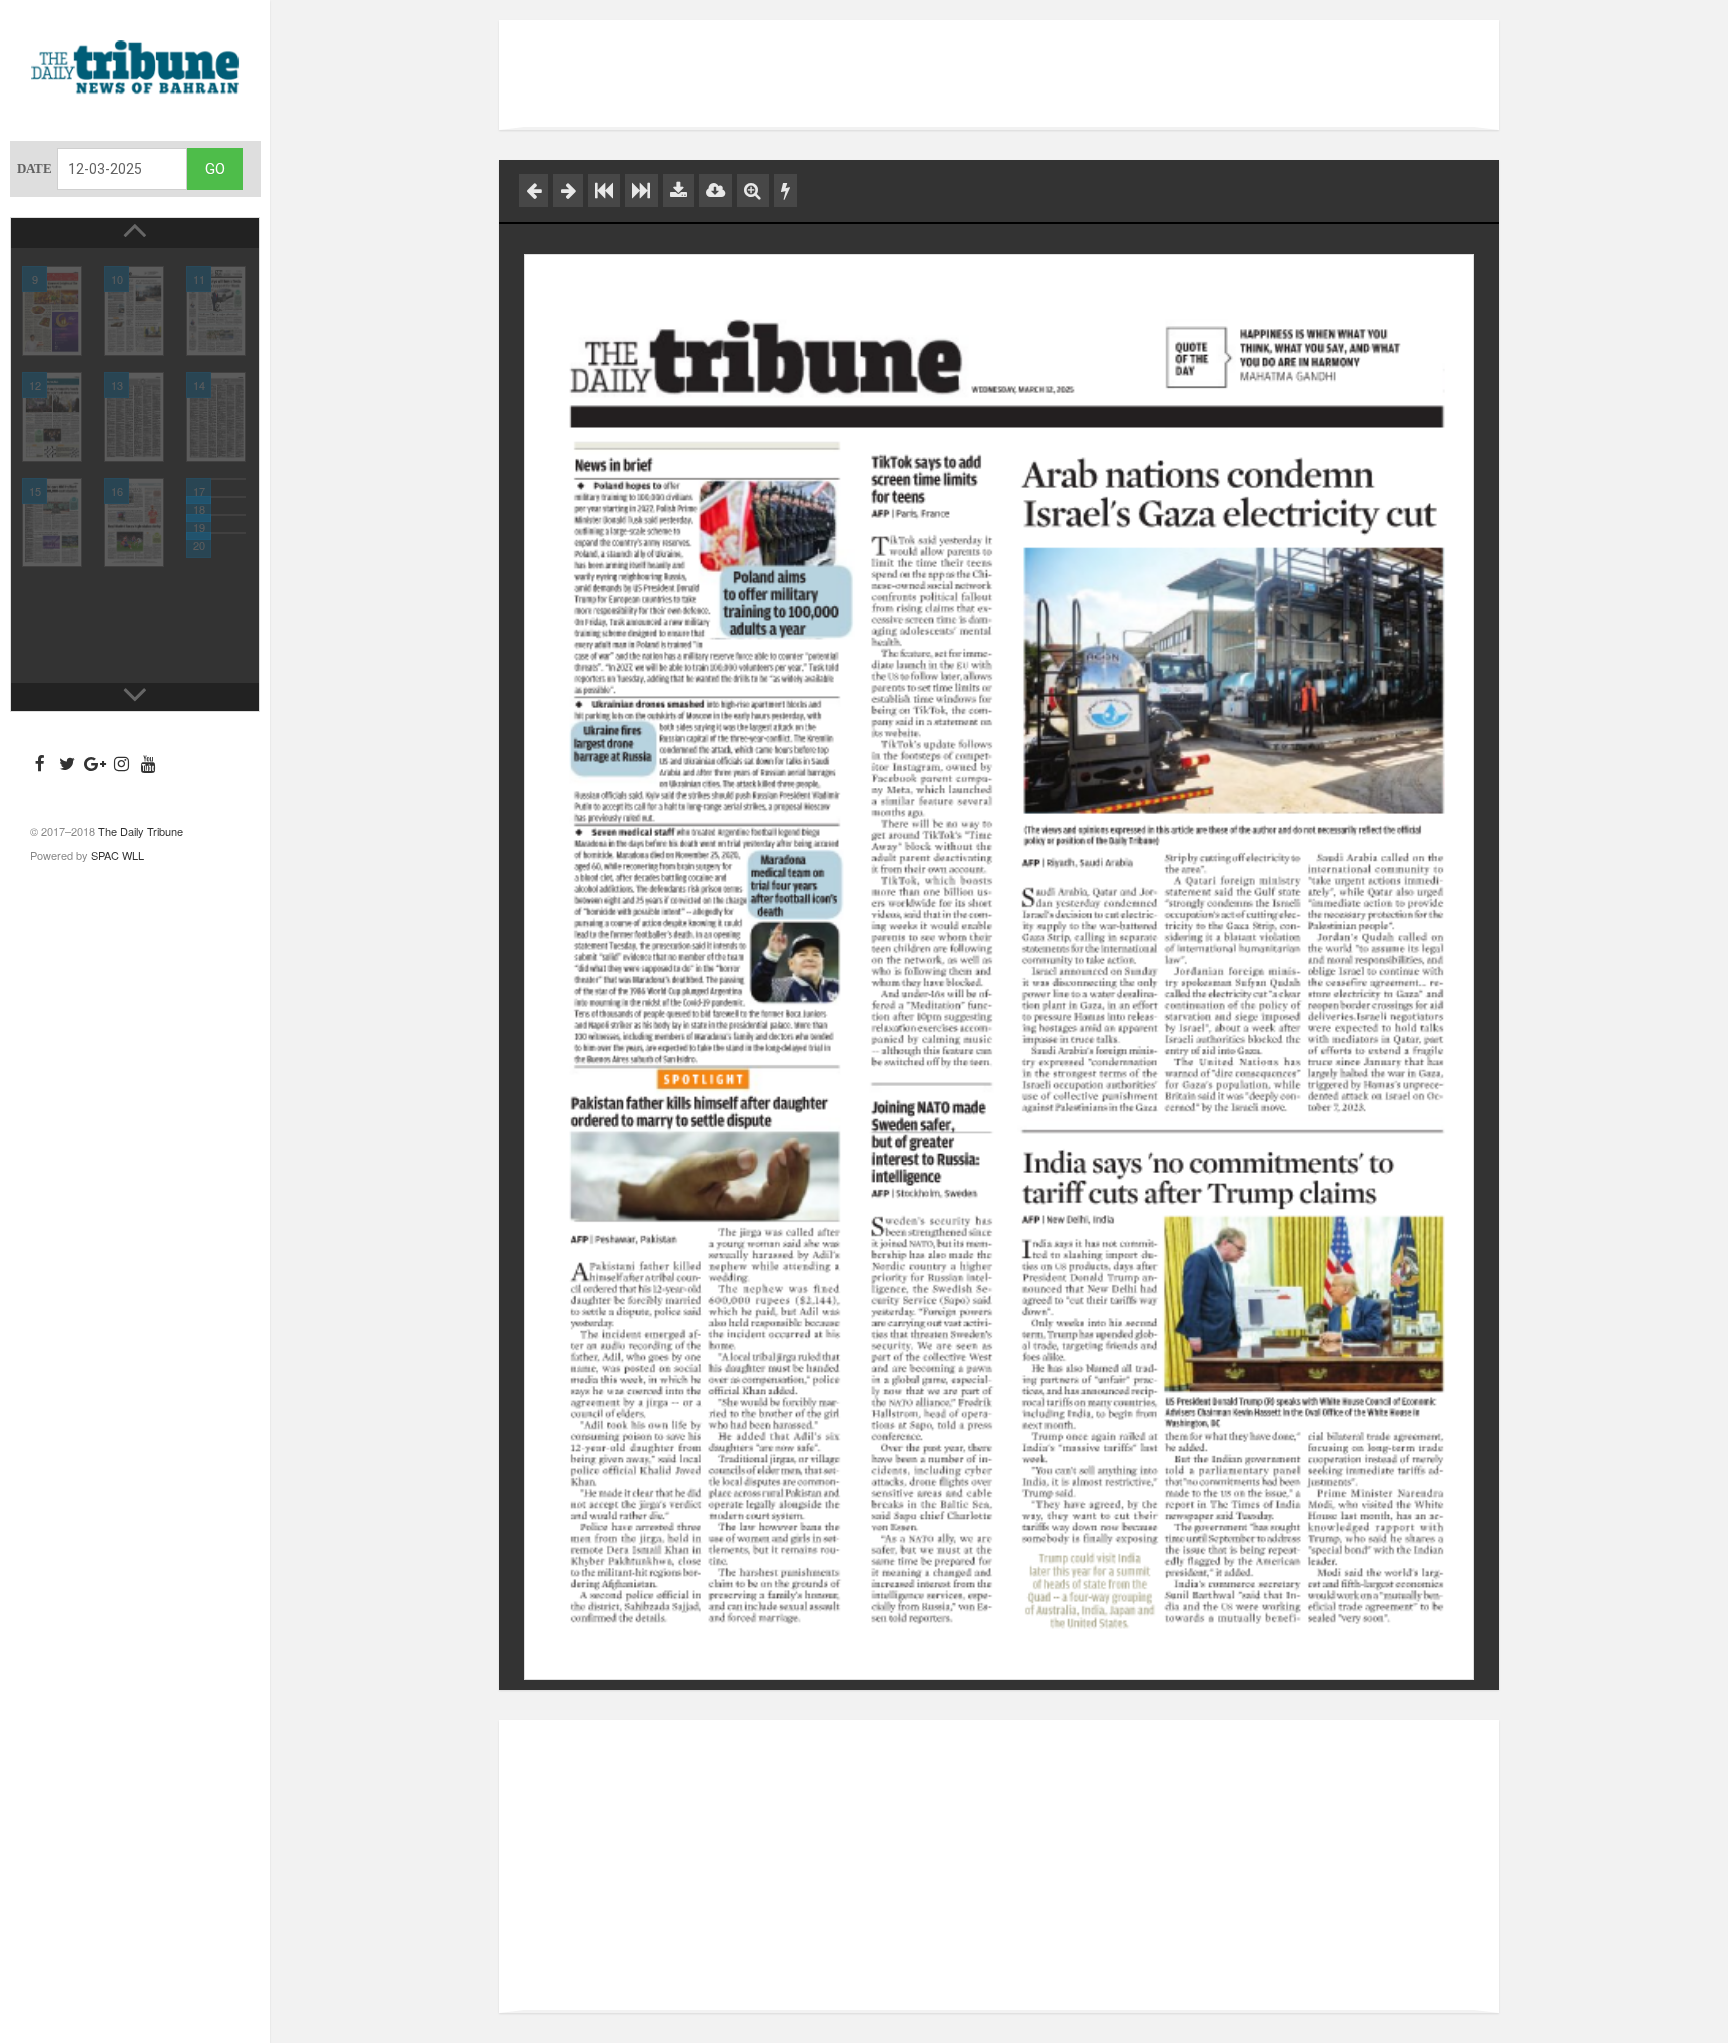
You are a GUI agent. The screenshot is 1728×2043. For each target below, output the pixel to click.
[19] (216, 515)
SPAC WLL (117, 855)
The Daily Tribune (140, 831)
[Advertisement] (999, 75)
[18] (216, 497)
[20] (216, 533)
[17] (216, 479)
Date (34, 168)
